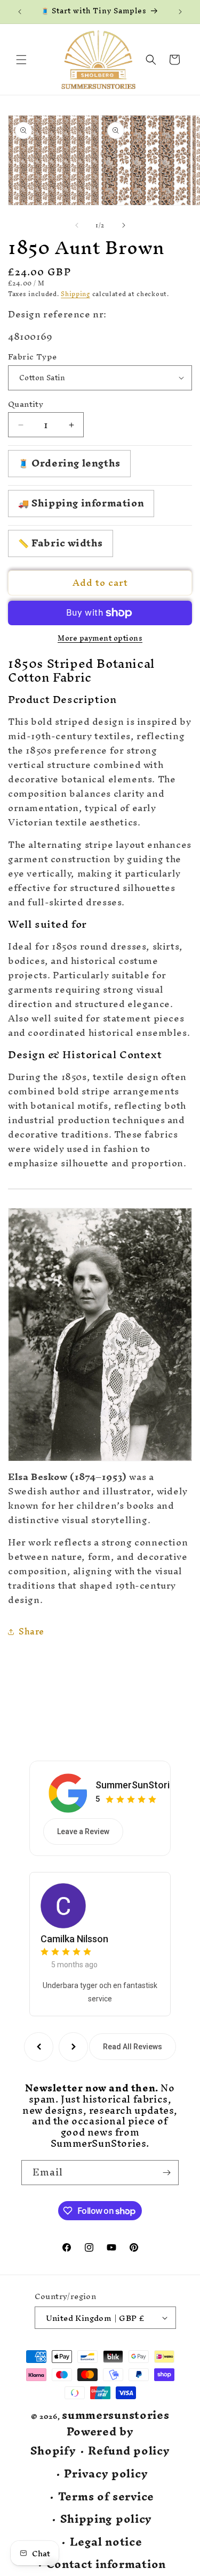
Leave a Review (83, 1831)
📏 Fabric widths (61, 543)
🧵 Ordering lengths (69, 463)
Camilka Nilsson (74, 1939)
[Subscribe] (166, 2173)
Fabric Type (32, 357)
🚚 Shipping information (81, 503)
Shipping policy (106, 2519)
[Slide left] (77, 225)
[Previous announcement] (20, 12)
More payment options (100, 639)
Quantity (26, 404)
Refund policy (129, 2451)
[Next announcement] (180, 12)
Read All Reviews (133, 2047)
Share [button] (31, 1631)
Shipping (75, 294)
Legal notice (106, 2542)
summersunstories (115, 2415)
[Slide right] (124, 225)
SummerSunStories (138, 1785)
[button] (21, 60)
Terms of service (106, 2497)
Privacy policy (106, 2474)
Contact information (106, 2565)
